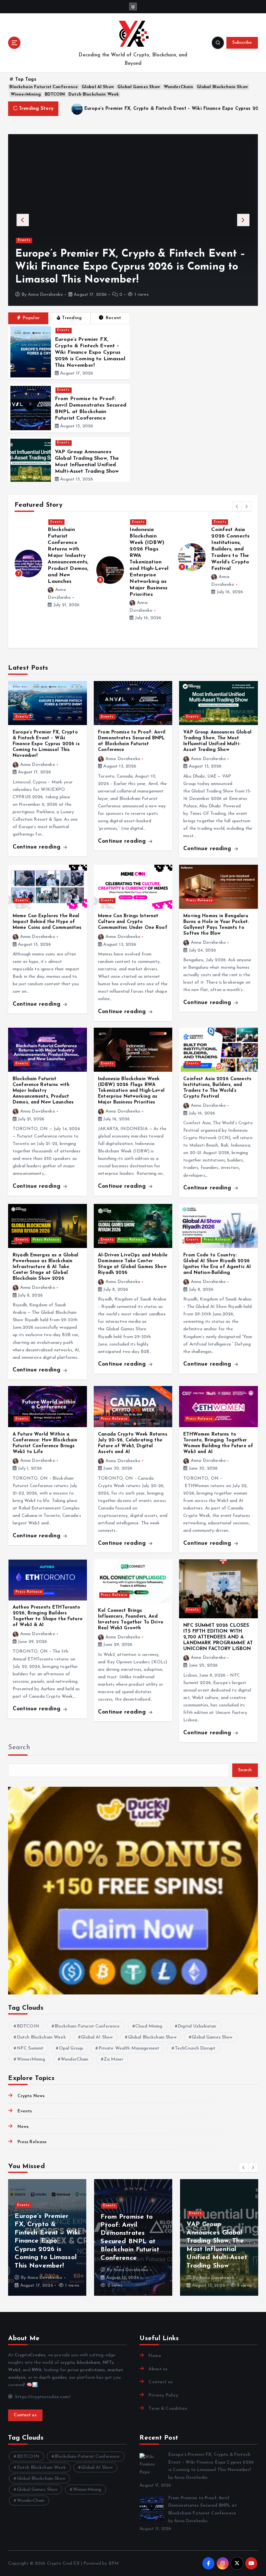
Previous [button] (23, 220)
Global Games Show (139, 87)
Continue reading (37, 847)
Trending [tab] (72, 318)
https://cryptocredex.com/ (42, 2397)
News (23, 2127)
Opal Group (71, 2048)
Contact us (25, 2415)
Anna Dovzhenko (45, 295)
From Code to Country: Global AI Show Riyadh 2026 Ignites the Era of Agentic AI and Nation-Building (231, 557)
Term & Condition (168, 2409)
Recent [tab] (114, 318)
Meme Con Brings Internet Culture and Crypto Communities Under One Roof (133, 922)
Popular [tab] (31, 318)
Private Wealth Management (129, 2048)
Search (19, 1748)
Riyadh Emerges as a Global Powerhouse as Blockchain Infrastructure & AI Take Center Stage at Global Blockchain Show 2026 (68, 570)
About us (158, 2369)
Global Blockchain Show (222, 87)
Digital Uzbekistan (197, 2026)
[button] (237, 506)
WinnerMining (26, 94)
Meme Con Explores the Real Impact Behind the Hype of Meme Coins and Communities (47, 922)
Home (155, 2356)
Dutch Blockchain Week (94, 94)
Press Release (64, 530)
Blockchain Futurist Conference (44, 87)
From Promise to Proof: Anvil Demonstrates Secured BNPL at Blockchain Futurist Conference (121, 267)
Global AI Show (98, 87)
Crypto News (31, 2096)
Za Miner (114, 2059)
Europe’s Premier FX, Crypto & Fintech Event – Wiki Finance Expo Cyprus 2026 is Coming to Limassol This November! (90, 352)
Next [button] (243, 220)
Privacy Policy (163, 2395)
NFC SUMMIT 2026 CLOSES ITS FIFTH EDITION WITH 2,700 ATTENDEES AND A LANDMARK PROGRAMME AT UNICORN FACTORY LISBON (218, 1637)
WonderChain (179, 87)
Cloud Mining (149, 2026)
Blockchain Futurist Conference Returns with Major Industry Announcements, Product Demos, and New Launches (43, 1091)
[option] (133, 220)
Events (24, 240)
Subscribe (242, 43)
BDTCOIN (55, 94)
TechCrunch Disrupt (195, 2048)
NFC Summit (30, 2048)
